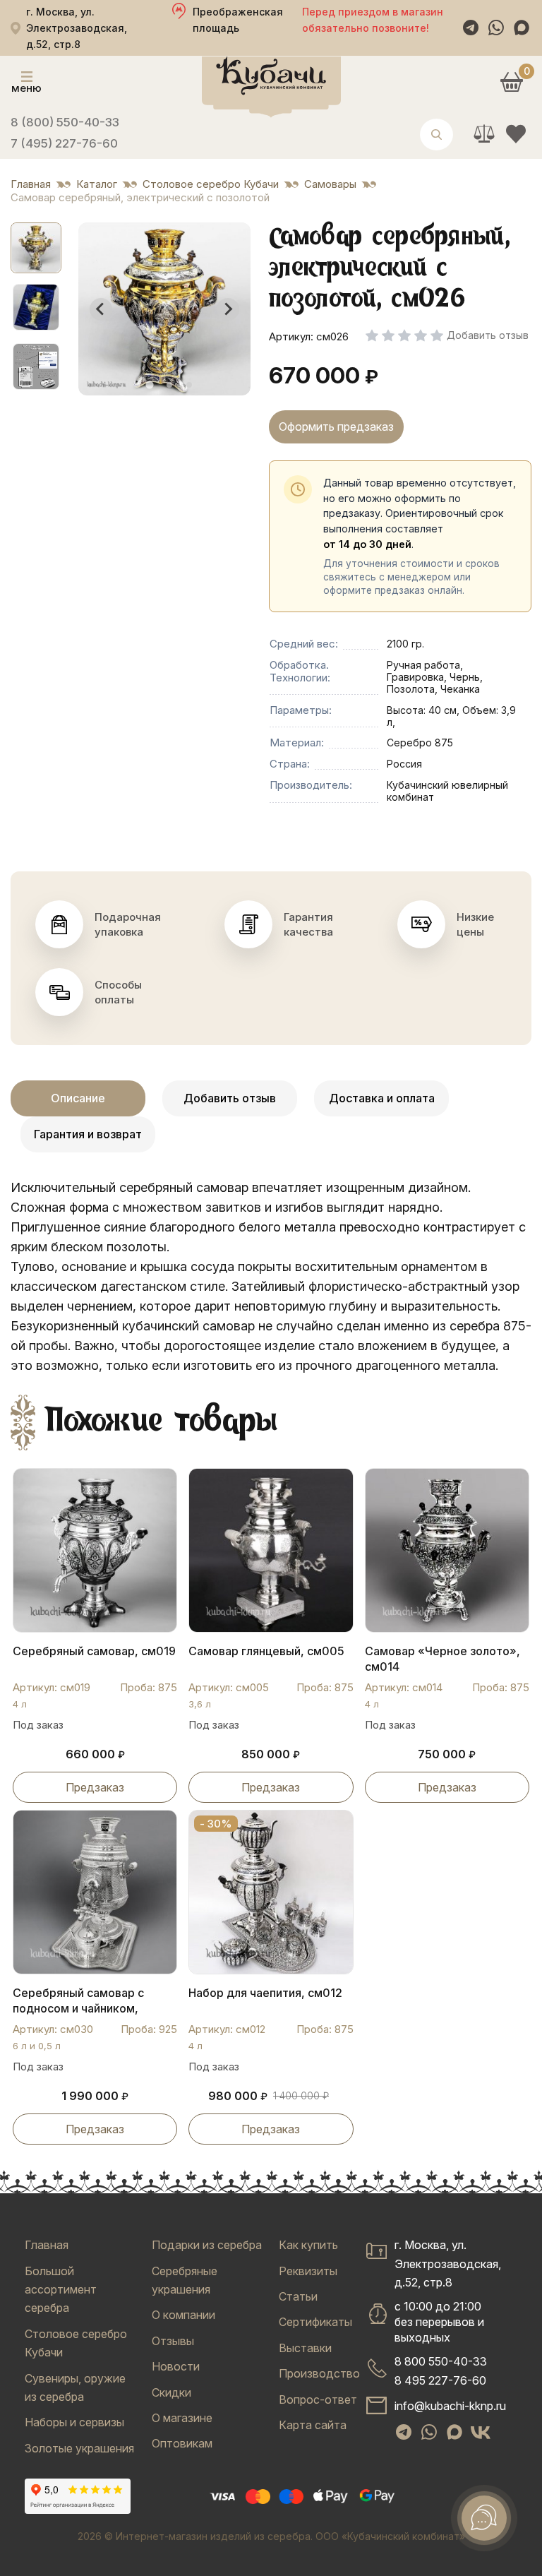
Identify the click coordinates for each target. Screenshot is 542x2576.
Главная (47, 2245)
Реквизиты (308, 2271)
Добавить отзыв (230, 1098)
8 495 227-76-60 (440, 2380)
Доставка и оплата (382, 1098)
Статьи (298, 2296)
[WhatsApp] (496, 28)
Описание (78, 1098)
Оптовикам (182, 2443)
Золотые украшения (79, 2448)
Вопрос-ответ (318, 2399)
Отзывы (173, 2341)
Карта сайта (313, 2425)
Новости (176, 2366)
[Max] (522, 28)
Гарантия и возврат (88, 1134)
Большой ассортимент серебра (61, 2290)
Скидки (171, 2392)
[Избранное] (516, 134)
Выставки (305, 2348)
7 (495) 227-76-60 (64, 143)
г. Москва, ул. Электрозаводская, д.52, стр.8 (448, 2264)
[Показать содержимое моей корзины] (511, 82)
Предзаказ (95, 1787)
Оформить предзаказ (336, 427)
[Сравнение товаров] (484, 134)
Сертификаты (315, 2322)
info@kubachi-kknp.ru (450, 2406)
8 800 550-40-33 (441, 2361)
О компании (183, 2315)
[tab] (149, 384)
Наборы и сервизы (74, 2422)
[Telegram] (471, 28)
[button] (36, 248)
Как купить (308, 2245)
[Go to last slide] (101, 309)
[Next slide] (228, 309)
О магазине (182, 2418)
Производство (319, 2373)
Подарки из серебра (207, 2245)
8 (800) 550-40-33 (65, 122)
